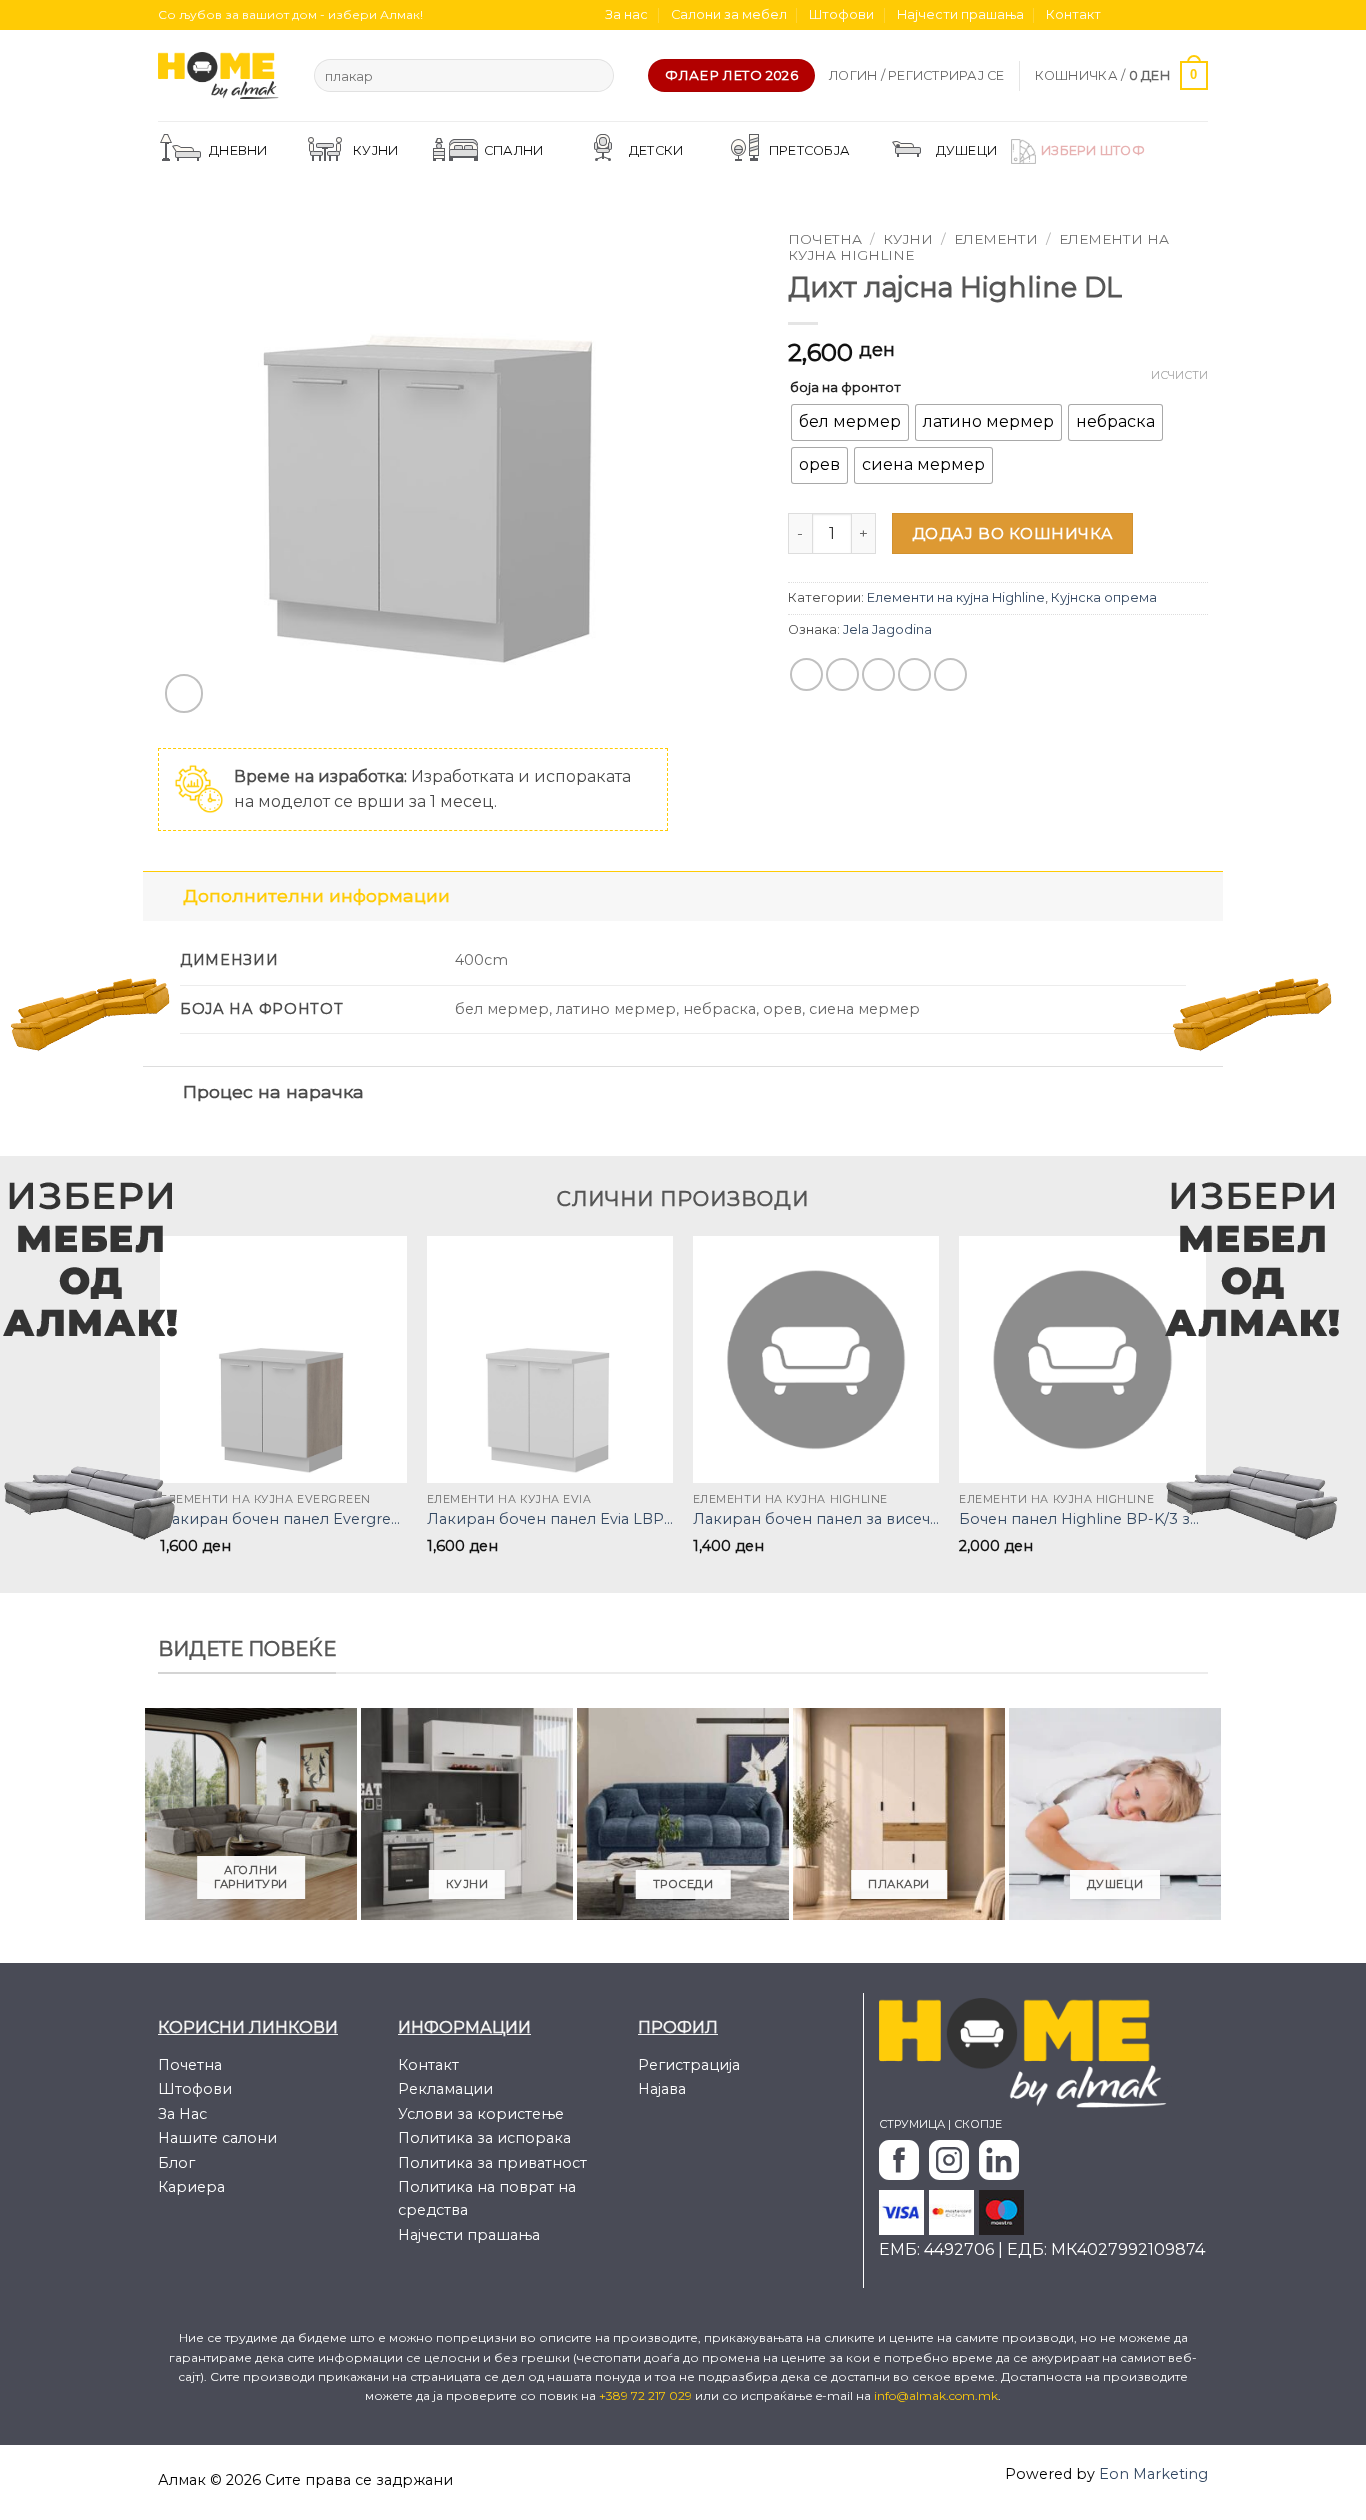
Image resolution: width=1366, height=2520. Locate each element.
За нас (626, 14)
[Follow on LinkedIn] (1198, 15)
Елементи (996, 239)
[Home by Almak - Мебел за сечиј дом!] (221, 75)
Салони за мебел (729, 14)
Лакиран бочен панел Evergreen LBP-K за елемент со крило (283, 1519)
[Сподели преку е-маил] (878, 674)
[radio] (850, 422)
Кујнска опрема (1104, 597)
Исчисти (1179, 375)
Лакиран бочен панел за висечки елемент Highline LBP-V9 (816, 1519)
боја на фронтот (845, 387)
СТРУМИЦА (912, 2124)
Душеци (967, 150)
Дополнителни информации (316, 895)
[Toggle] (162, 895)
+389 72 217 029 (647, 2395)
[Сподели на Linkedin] (950, 674)
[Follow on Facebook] (1122, 15)
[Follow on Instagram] (1141, 15)
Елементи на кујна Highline (956, 597)
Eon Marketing (1153, 2474)
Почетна (825, 239)
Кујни (908, 239)
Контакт (1073, 14)
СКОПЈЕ (978, 2124)
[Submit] (594, 76)
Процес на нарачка (273, 1091)
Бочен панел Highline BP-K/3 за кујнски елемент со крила (1082, 1519)
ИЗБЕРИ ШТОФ (1093, 150)
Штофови (841, 14)
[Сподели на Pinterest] (914, 674)
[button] (917, 76)
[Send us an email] (1179, 15)
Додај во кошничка (1013, 533)
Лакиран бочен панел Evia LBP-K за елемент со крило (550, 1519)
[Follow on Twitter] (1160, 15)
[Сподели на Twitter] (842, 674)
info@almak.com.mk (936, 2395)
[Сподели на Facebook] (806, 674)
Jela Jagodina (887, 629)
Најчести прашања (960, 14)
